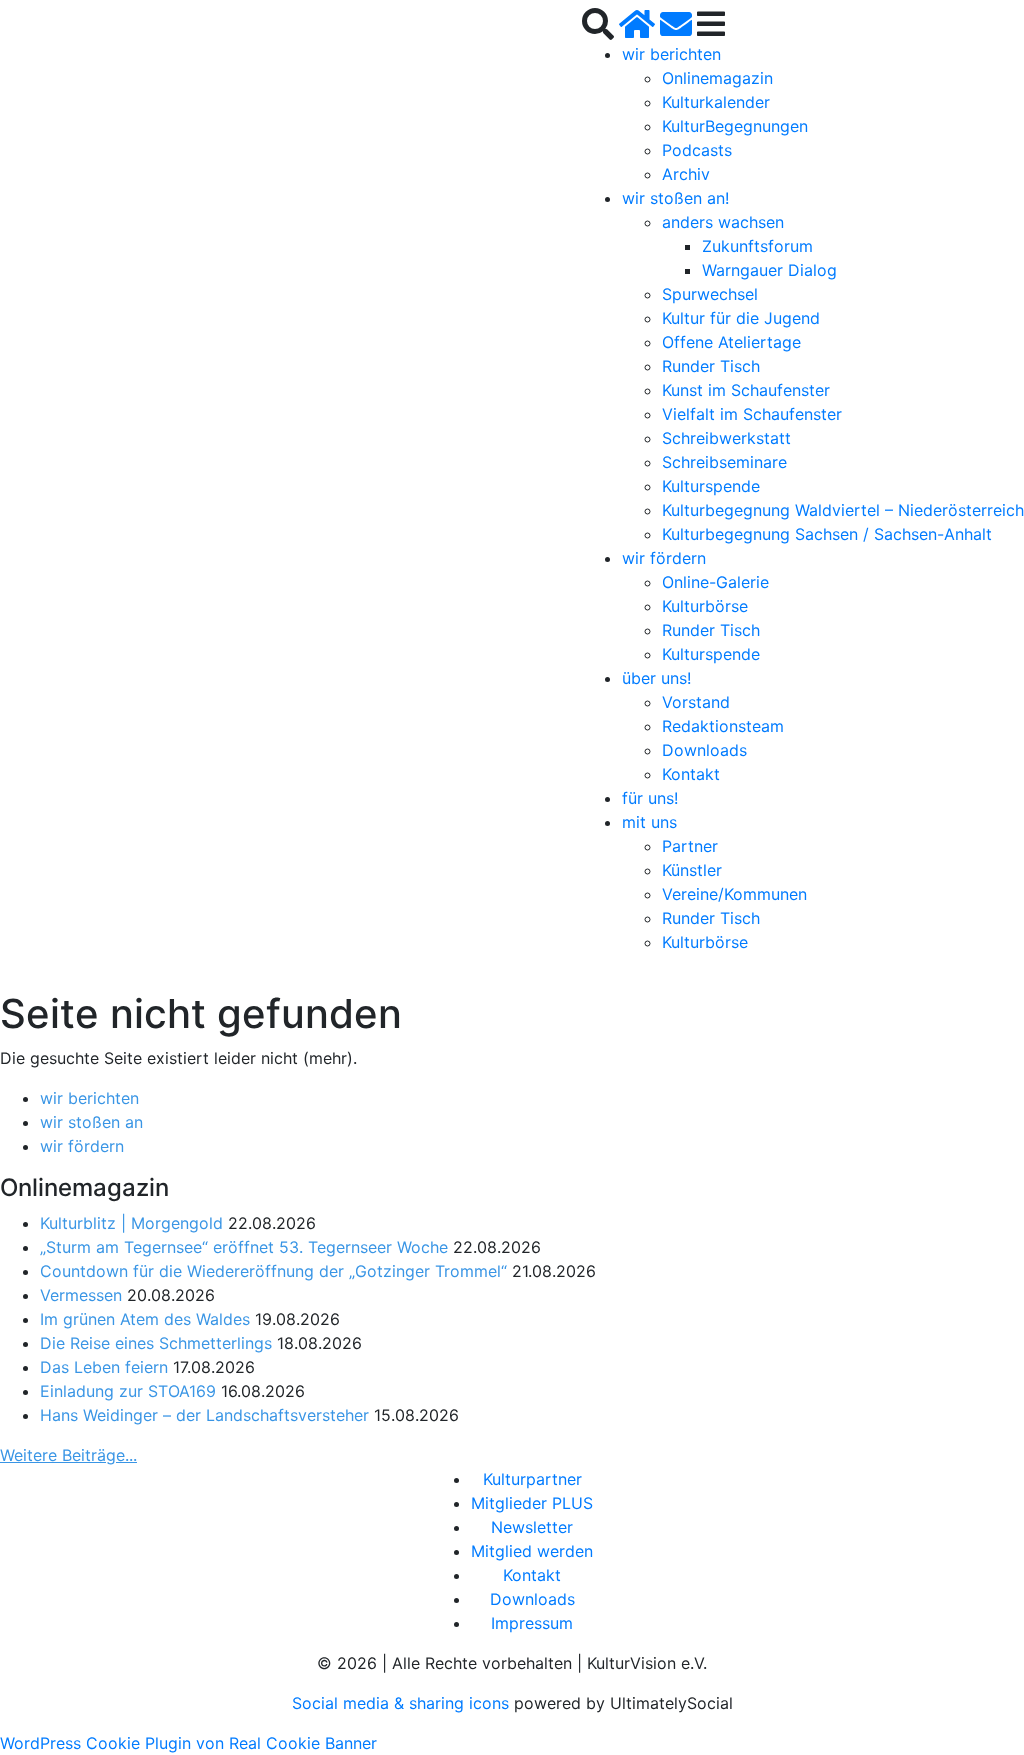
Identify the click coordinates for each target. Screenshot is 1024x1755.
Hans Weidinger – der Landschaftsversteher (204, 1415)
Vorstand (696, 702)
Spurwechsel (710, 294)
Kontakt (691, 774)
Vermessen (81, 1295)
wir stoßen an (91, 1122)
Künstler (692, 870)
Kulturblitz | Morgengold (131, 1223)
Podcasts (697, 150)
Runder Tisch (711, 366)
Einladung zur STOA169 (128, 1391)
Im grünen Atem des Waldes (145, 1319)
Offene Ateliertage (731, 342)
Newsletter (532, 1527)
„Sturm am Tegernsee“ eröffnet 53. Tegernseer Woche (244, 1247)
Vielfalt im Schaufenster (752, 414)
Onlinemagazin (717, 78)
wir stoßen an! (675, 198)
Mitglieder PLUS (532, 1503)
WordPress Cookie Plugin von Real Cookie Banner (188, 1743)
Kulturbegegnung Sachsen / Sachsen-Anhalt (827, 534)
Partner (690, 846)
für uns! (650, 798)
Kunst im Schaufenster (746, 390)
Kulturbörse (705, 606)
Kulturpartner (532, 1479)
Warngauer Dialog (769, 270)
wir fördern (664, 558)
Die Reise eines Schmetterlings (156, 1343)
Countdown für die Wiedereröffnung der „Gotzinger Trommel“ (273, 1271)
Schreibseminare (724, 462)
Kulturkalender (716, 102)
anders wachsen (723, 222)
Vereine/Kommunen (734, 894)
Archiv (686, 174)
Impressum (532, 1623)
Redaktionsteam (723, 726)
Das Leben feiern (104, 1367)
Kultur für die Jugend (741, 318)
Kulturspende (711, 486)
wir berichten (671, 54)
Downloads (704, 750)
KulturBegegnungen (735, 126)
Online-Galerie (715, 582)
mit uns (649, 822)
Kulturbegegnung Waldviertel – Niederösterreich (843, 510)
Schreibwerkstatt (726, 438)
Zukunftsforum (757, 246)
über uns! (656, 678)
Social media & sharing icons (403, 1703)
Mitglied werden (532, 1551)
